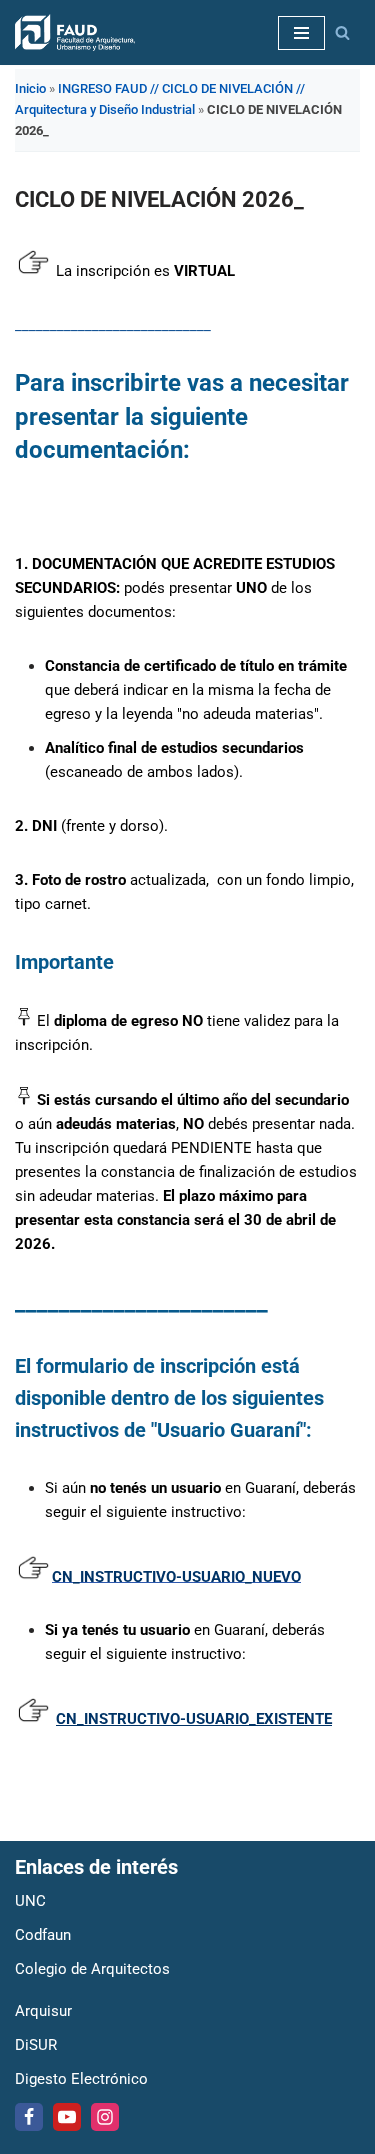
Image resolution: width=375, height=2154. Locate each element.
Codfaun (43, 1935)
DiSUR (36, 2045)
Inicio (30, 88)
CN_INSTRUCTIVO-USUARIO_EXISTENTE (194, 1719)
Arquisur (43, 2011)
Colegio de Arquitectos (92, 1969)
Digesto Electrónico (81, 2079)
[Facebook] (29, 2117)
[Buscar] (342, 32)
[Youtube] (67, 2117)
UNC (30, 1901)
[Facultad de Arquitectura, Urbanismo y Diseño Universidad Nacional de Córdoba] (75, 32)
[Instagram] (105, 2117)
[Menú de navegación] (301, 33)
